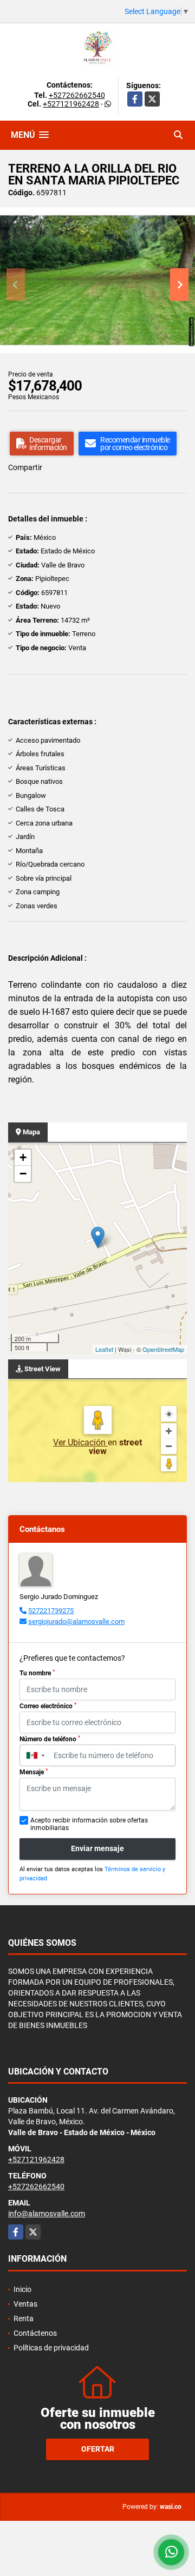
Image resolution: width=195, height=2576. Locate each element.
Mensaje (34, 1772)
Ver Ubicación (80, 1442)
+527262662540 (77, 95)
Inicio (22, 2289)
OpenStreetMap (163, 1349)
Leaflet (104, 1349)
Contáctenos (35, 2333)
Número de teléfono (50, 1739)
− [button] (23, 1174)
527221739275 (51, 1611)
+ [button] (23, 1157)
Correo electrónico (48, 1706)
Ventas (25, 2304)
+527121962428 (71, 104)
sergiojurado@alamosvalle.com (76, 1621)
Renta (24, 2319)
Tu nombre (37, 1673)
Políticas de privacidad (51, 2348)
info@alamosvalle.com (47, 2214)
